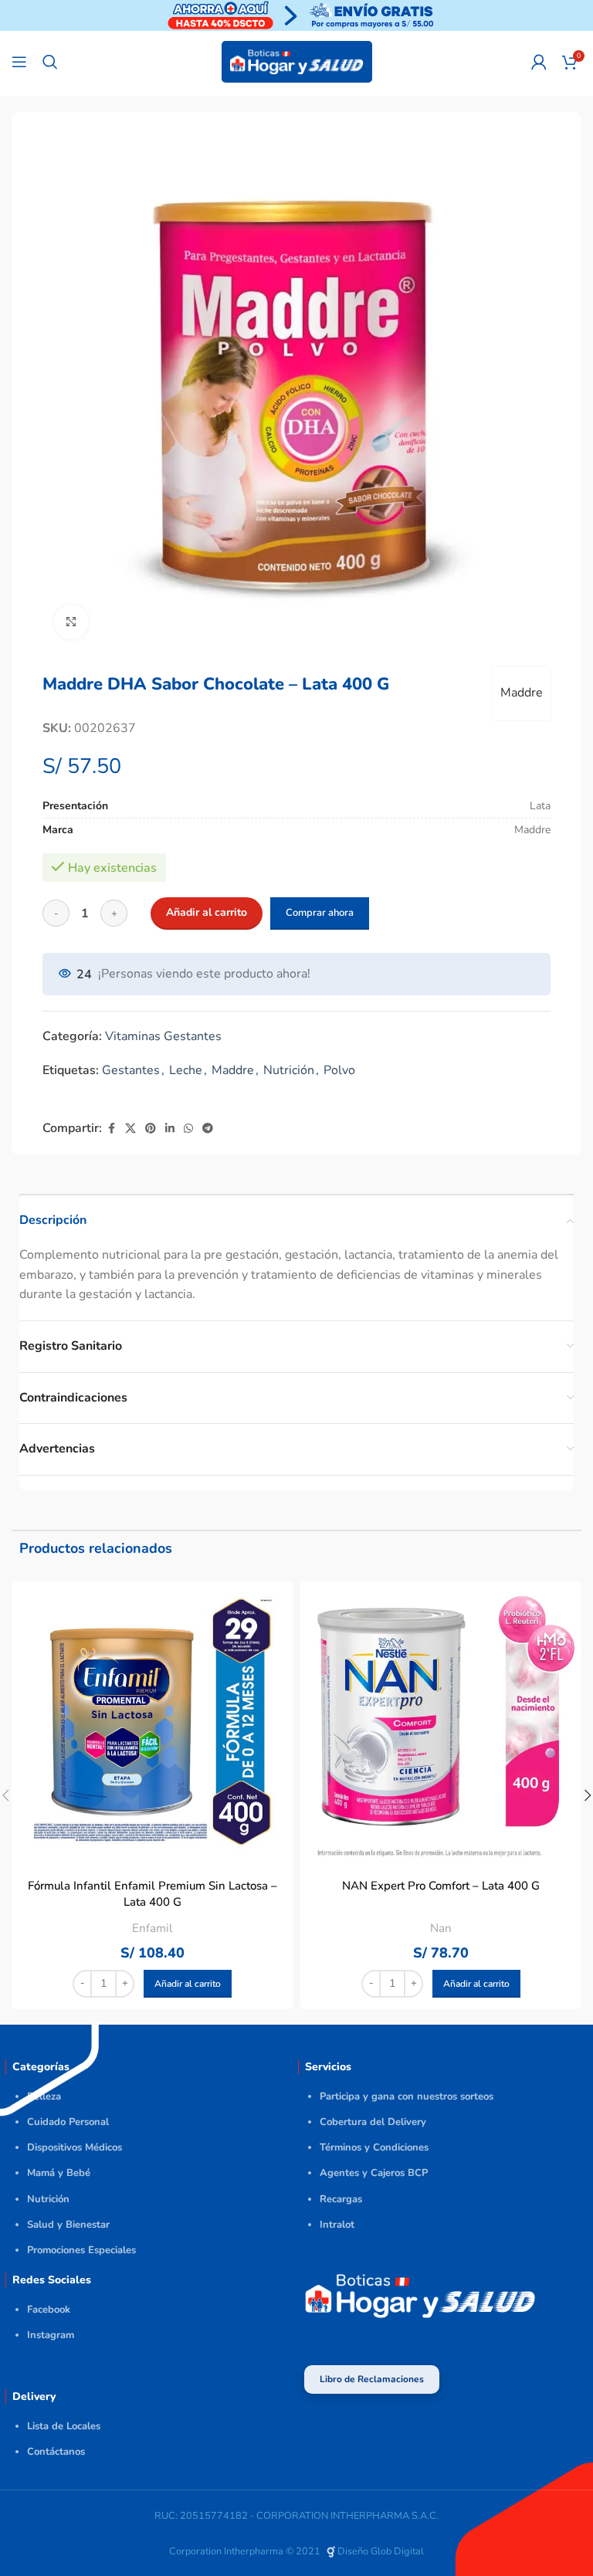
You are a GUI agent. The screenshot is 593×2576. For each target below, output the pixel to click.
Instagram (51, 2335)
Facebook (49, 2310)
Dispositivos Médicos (75, 2147)
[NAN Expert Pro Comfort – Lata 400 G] (441, 1722)
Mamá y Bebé (59, 2173)
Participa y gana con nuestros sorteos (407, 2096)
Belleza (44, 2096)
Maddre (522, 693)
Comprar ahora (320, 913)
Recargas (341, 2199)
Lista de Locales (64, 2426)
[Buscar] (50, 62)
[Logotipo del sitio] (297, 61)
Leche (186, 1070)
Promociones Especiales (81, 2250)
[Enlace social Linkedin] (170, 1129)
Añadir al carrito (207, 912)
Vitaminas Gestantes (163, 1036)
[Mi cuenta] (539, 62)
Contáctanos (56, 2452)
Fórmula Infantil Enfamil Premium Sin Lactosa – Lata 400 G (152, 1894)
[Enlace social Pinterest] (151, 1129)
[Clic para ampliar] (71, 622)
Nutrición (289, 1070)
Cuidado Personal (68, 2122)
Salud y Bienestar (68, 2225)
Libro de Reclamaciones (372, 2379)
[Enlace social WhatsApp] (188, 1129)
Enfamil (152, 1928)
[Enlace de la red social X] (130, 1129)
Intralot (337, 2225)
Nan (441, 1928)
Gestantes (131, 1070)
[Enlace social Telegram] (208, 1129)
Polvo (339, 1070)
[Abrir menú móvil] (19, 62)
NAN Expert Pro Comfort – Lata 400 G (441, 1886)
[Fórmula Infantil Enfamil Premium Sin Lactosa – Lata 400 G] (152, 1722)
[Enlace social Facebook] (111, 1129)
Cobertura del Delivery (373, 2122)
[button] (188, 1984)
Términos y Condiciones (374, 2147)
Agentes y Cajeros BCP (374, 2173)
